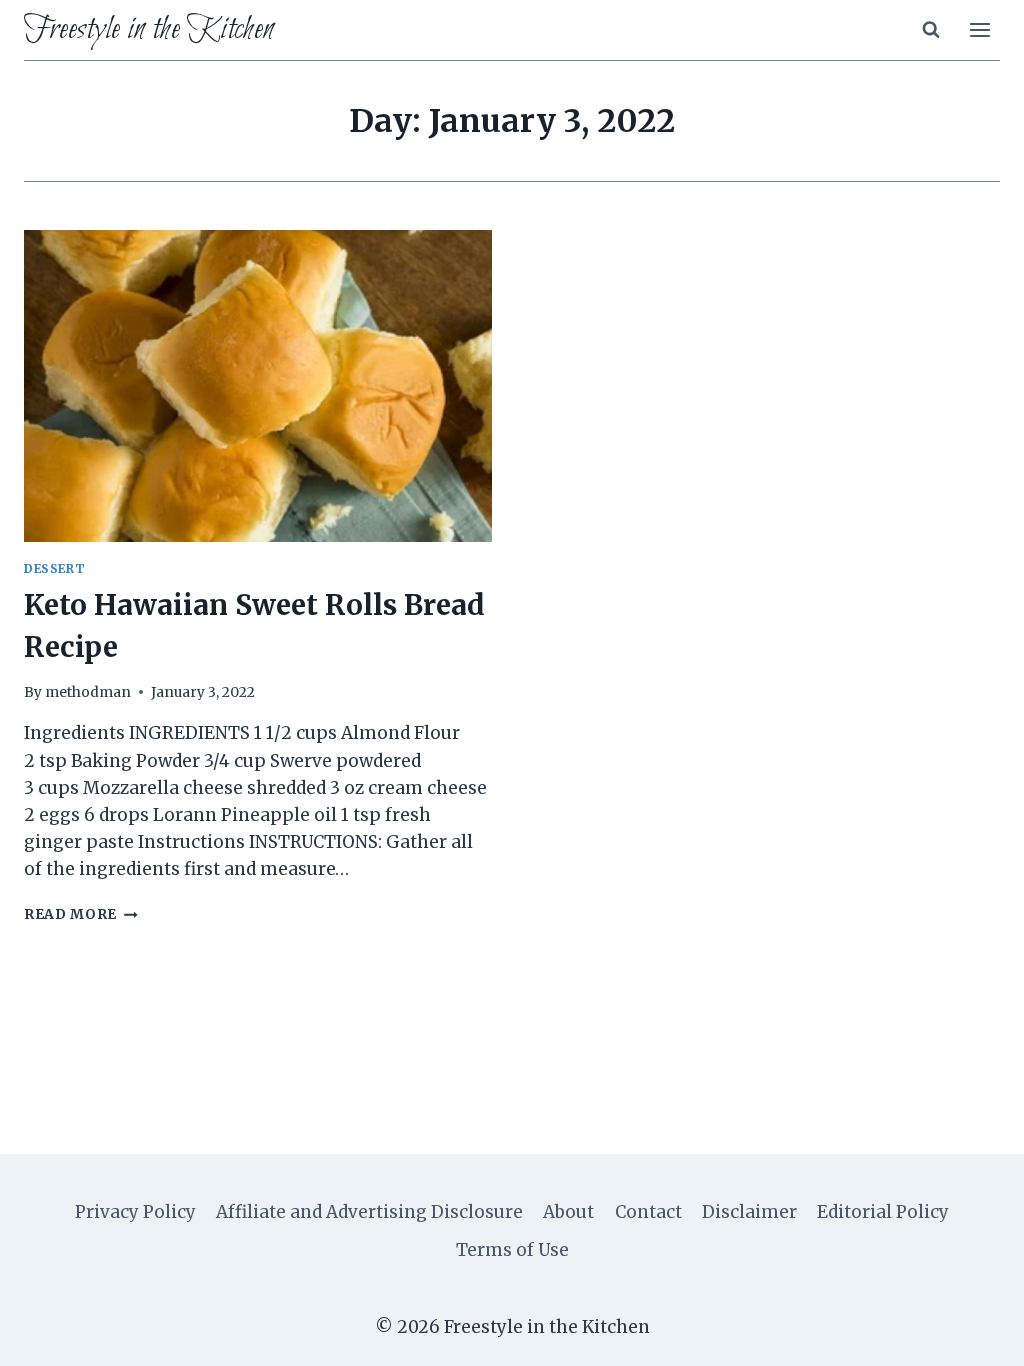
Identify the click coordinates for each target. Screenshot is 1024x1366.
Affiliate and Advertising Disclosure (369, 1212)
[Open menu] (979, 29)
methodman (88, 692)
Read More (81, 914)
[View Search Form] (931, 30)
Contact (648, 1212)
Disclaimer (749, 1212)
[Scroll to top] (973, 1335)
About (568, 1212)
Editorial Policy (883, 1212)
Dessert (54, 568)
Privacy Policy (135, 1212)
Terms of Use (512, 1250)
